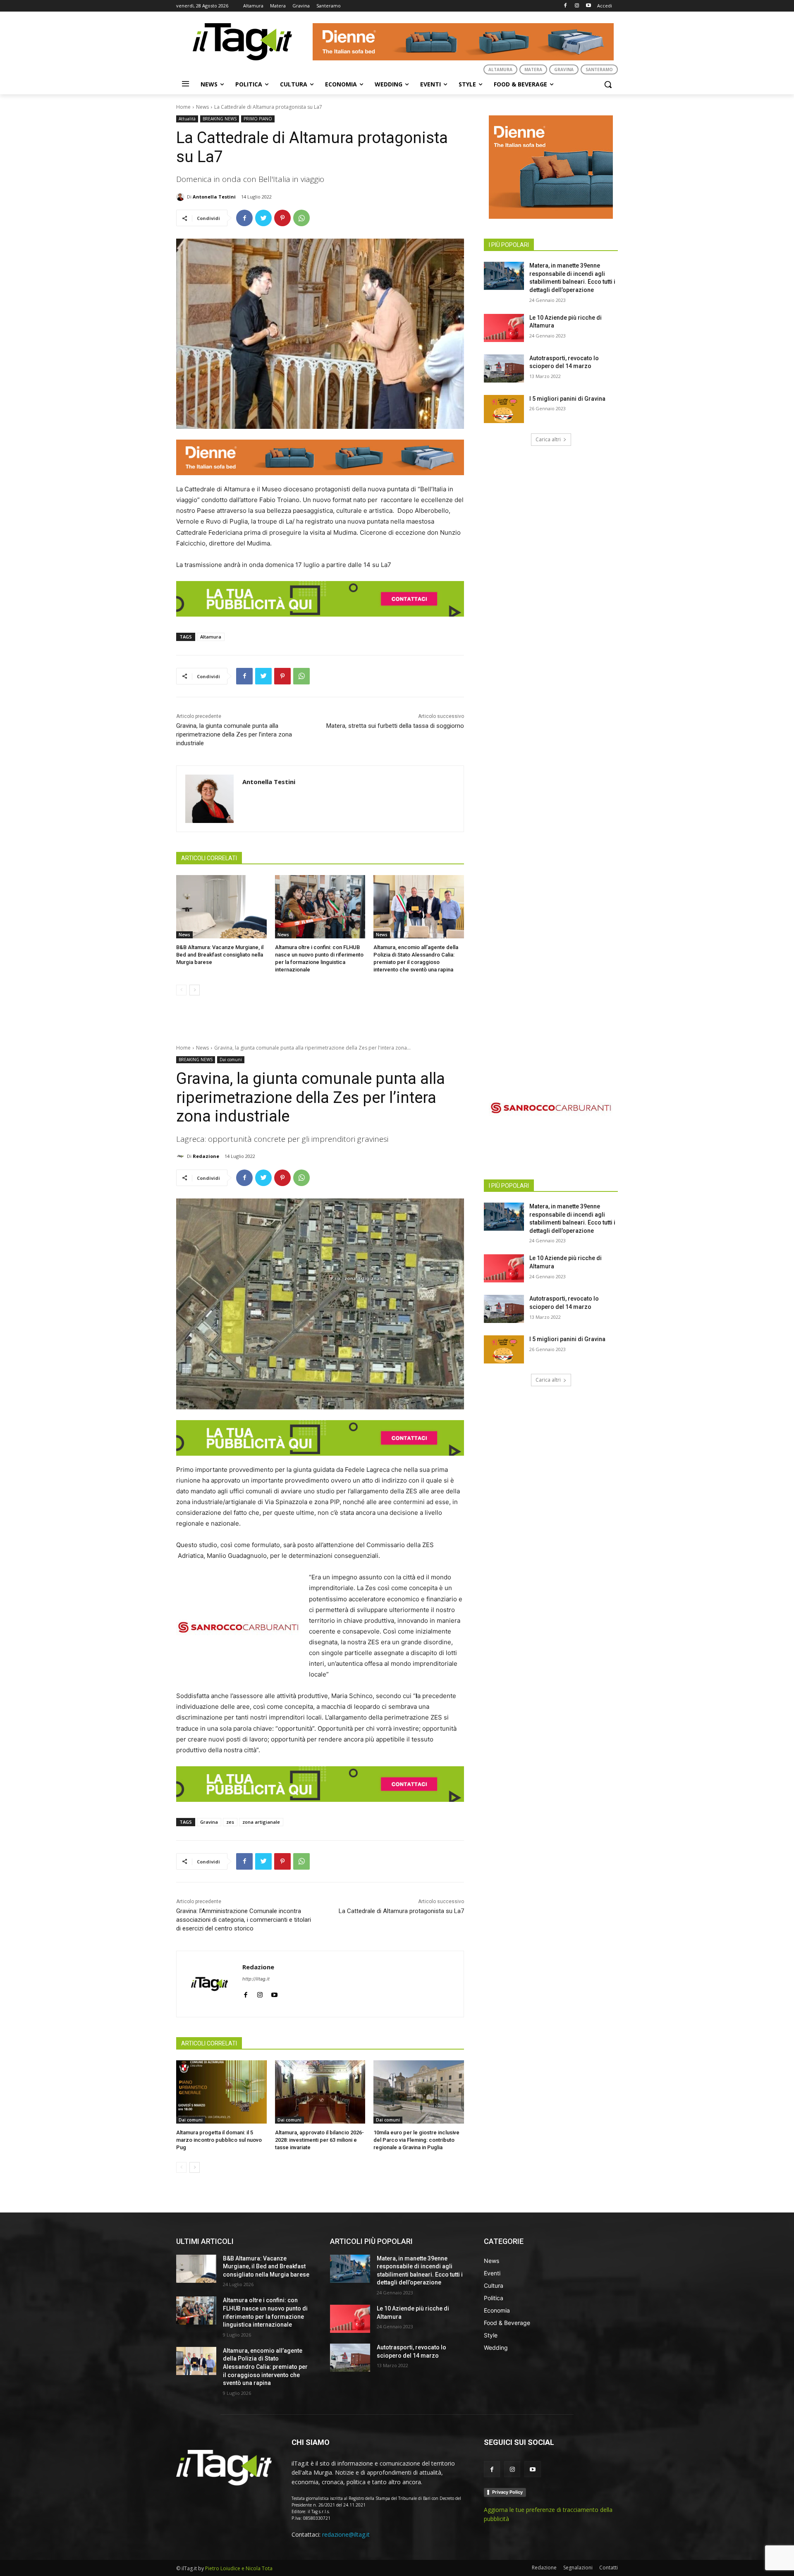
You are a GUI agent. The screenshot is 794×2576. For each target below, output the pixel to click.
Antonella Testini (214, 197)
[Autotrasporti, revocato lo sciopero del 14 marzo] (504, 368)
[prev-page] (181, 990)
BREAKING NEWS (220, 119)
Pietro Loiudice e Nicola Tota (239, 2568)
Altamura (211, 637)
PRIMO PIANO (258, 119)
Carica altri (548, 439)
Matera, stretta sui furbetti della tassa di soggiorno (395, 726)
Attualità (187, 119)
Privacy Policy (507, 2492)
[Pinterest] (282, 218)
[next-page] (195, 990)
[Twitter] (263, 218)
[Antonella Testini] (182, 197)
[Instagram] (577, 6)
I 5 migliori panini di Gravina (567, 399)
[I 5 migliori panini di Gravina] (504, 409)
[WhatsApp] (301, 218)
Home (183, 107)
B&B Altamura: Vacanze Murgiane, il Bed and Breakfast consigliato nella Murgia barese (220, 955)
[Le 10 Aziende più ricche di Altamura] (504, 328)
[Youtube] (588, 6)
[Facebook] (566, 6)
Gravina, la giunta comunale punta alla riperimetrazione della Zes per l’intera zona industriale (234, 734)
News (202, 107)
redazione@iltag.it (346, 2534)
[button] (608, 84)
